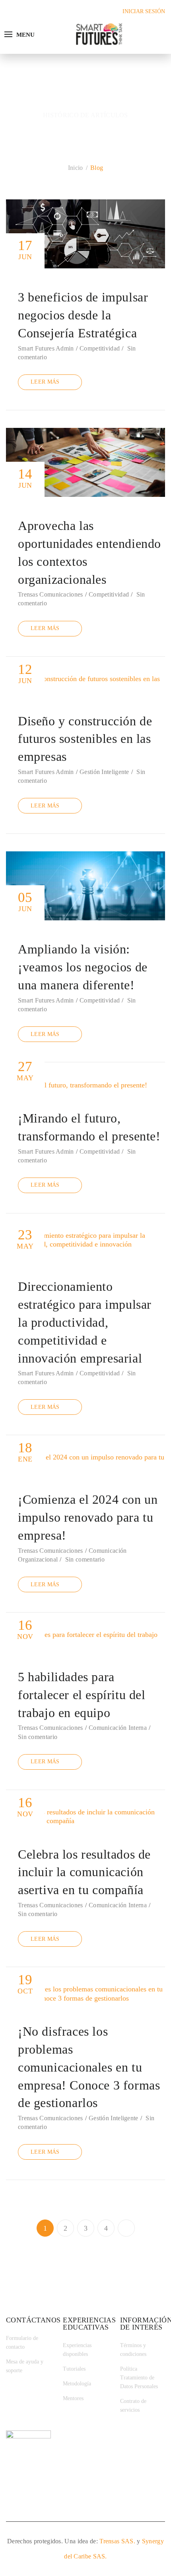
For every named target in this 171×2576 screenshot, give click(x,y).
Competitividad (100, 348)
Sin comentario (85, 1559)
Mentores (73, 2398)
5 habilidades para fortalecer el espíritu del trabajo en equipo (82, 1695)
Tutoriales (74, 2369)
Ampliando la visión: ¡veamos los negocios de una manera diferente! (83, 967)
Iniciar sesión (144, 11)
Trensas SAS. (117, 2541)
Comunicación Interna (118, 1728)
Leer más (45, 382)
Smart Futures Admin (46, 348)
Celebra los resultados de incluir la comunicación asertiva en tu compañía (84, 1872)
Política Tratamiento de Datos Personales (139, 2378)
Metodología (77, 2384)
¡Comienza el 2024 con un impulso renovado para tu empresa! (88, 1517)
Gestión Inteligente (104, 772)
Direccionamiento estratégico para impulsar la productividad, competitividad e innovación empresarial (85, 1322)
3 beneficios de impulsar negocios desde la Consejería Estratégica (83, 315)
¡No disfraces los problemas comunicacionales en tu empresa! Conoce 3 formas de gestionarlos (89, 2067)
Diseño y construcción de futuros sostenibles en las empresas (85, 739)
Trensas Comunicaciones (51, 594)
